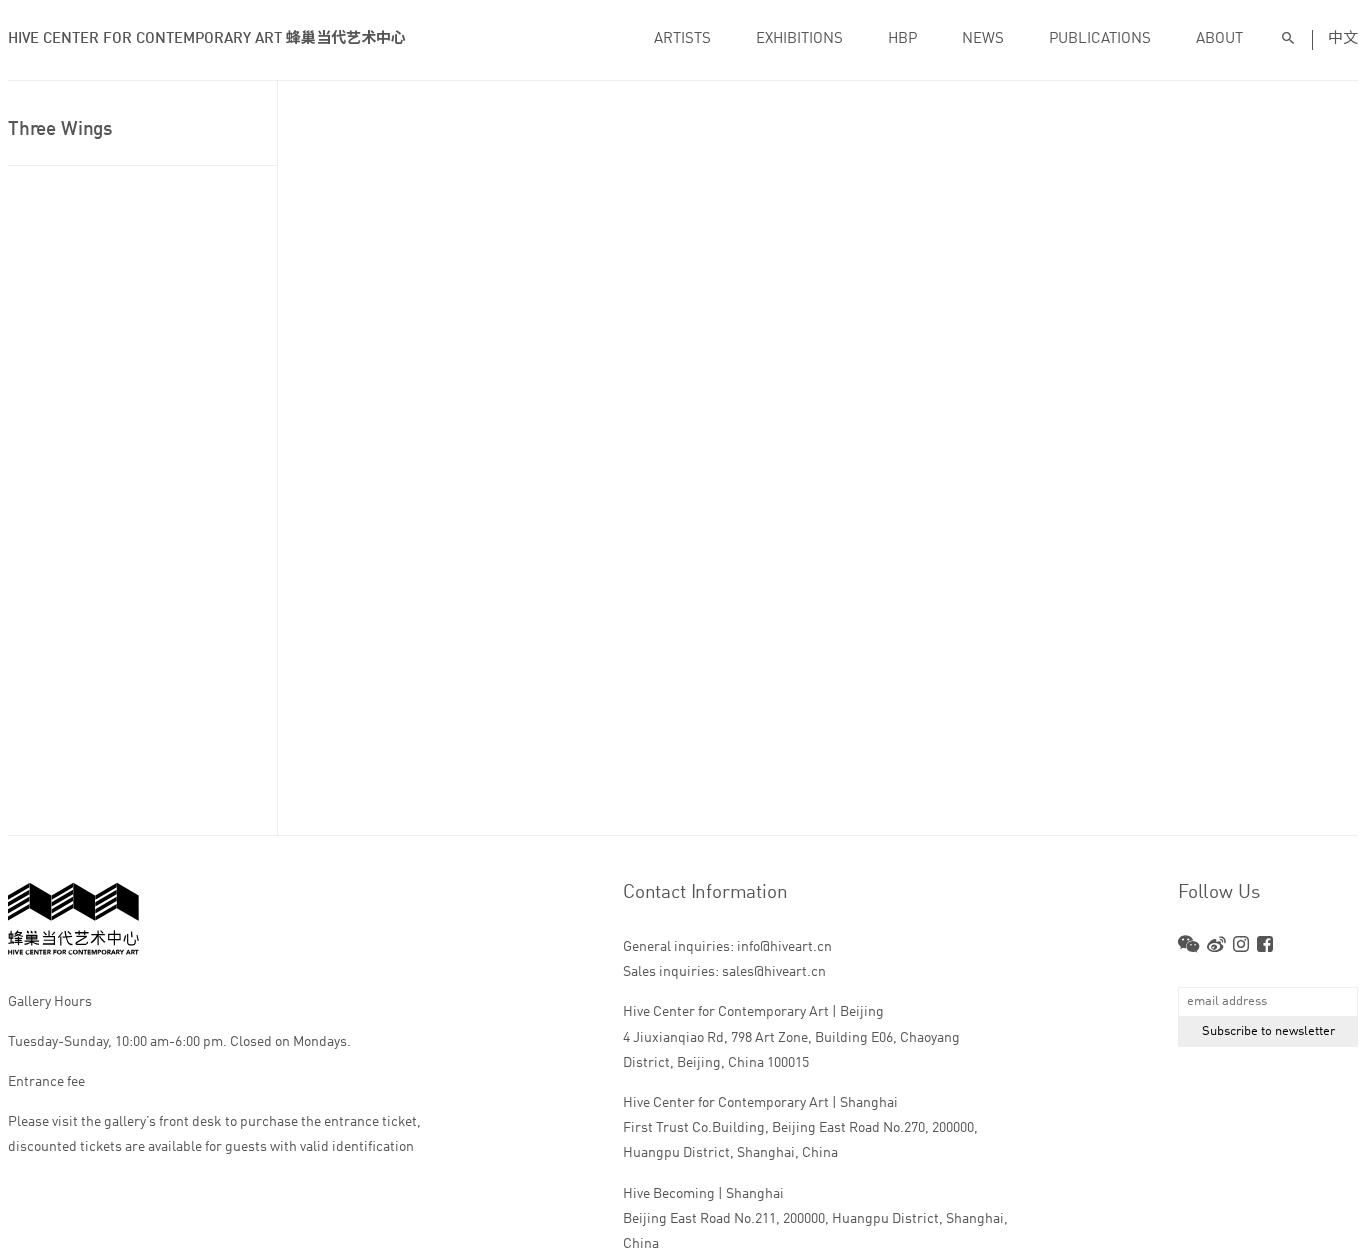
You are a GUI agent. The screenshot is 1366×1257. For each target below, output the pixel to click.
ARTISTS (682, 39)
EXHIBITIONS (799, 39)
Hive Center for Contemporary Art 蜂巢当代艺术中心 (207, 39)
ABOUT (1219, 39)
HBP (902, 39)
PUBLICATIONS (1100, 39)
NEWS (983, 39)
